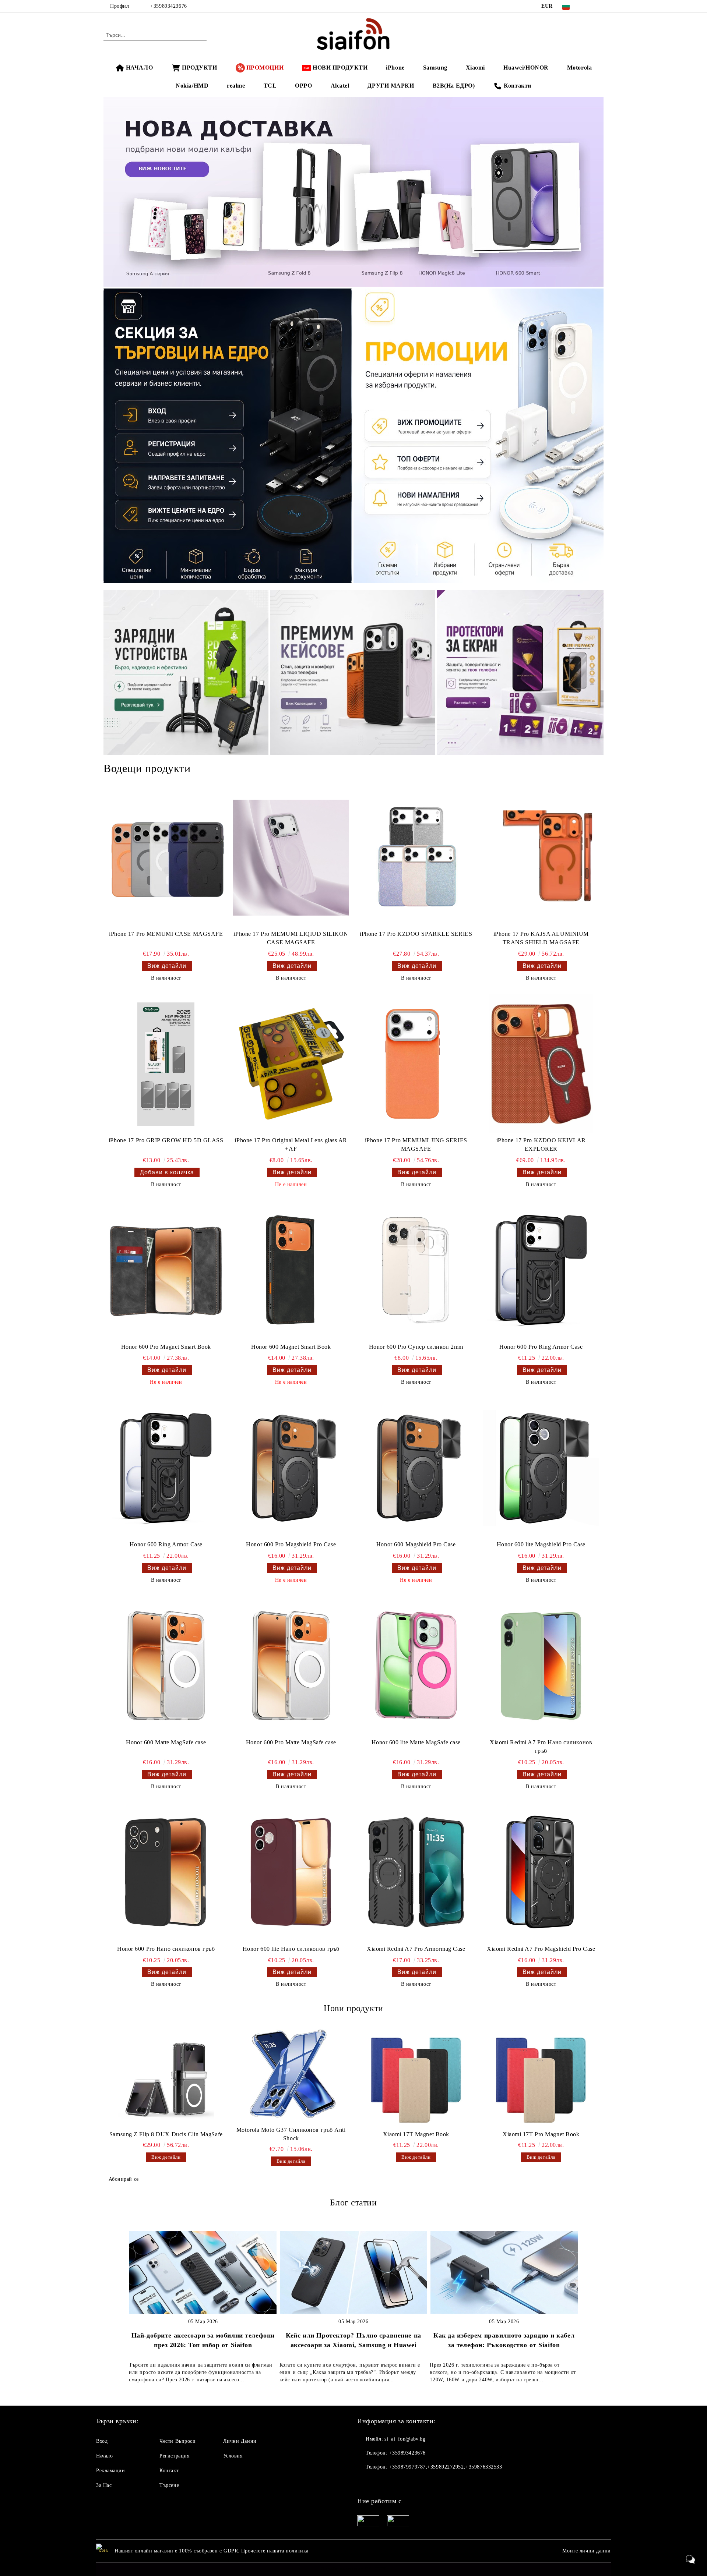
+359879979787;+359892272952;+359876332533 (445, 2467)
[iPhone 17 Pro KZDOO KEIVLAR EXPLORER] (541, 1064)
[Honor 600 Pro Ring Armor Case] (541, 1270)
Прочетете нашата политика (275, 2551)
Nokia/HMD (192, 86)
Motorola (579, 68)
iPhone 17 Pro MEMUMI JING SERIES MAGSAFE (416, 1144)
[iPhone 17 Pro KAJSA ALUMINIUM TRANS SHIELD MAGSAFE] (541, 857)
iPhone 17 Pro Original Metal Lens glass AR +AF (291, 1144)
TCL (270, 86)
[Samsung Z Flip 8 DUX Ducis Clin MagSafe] (166, 2079)
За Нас (104, 2485)
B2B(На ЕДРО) (454, 86)
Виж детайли (167, 966)
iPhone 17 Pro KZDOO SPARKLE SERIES (416, 934)
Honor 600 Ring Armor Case (166, 1544)
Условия (233, 2456)
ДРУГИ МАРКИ (391, 86)
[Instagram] (599, 6)
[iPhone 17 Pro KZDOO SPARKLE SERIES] (416, 857)
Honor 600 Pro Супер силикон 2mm (416, 1347)
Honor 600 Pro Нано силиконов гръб (166, 1949)
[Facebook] (588, 6)
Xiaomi (475, 68)
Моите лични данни (587, 2551)
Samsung (435, 68)
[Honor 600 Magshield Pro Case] (416, 1468)
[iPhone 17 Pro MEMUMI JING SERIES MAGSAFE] (416, 1064)
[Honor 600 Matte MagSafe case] (166, 1666)
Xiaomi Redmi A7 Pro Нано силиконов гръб (541, 1747)
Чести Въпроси (177, 2441)
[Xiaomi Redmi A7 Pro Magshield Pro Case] (541, 1872)
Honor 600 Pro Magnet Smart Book (166, 1347)
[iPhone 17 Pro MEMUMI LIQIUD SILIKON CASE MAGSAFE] (291, 857)
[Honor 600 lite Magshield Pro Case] (541, 1468)
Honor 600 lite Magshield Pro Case (541, 1544)
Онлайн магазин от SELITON (353, 2569)
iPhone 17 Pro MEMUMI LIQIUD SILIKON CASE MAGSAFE (291, 938)
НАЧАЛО (139, 68)
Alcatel (340, 86)
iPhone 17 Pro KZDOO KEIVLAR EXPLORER (541, 1144)
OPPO (303, 86)
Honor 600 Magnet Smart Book (291, 1347)
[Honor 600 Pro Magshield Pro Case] (291, 1468)
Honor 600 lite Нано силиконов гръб (291, 1949)
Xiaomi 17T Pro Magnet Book (541, 2134)
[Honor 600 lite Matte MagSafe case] (416, 1666)
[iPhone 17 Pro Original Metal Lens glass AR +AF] (291, 1064)
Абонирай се (124, 2179)
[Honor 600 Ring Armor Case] (166, 1468)
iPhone (395, 68)
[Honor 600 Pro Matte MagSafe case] (291, 1666)
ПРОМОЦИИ (265, 68)
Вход (102, 2441)
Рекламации (111, 2471)
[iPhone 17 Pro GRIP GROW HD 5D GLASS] (166, 1064)
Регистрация (174, 2456)
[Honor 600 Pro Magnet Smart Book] (166, 1270)
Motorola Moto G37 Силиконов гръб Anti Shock (291, 2134)
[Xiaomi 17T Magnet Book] (416, 2079)
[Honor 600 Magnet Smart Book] (291, 1270)
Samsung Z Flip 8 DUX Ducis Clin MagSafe (166, 2134)
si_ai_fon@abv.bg (405, 2439)
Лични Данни (240, 2441)
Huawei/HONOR (526, 68)
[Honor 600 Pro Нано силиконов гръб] (166, 1872)
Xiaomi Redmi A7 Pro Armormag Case (416, 1949)
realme (236, 86)
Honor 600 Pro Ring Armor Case (541, 1347)
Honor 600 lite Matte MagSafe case (416, 1742)
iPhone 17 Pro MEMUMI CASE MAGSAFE (166, 934)
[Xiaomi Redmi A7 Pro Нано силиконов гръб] (541, 1666)
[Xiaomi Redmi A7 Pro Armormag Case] (416, 1872)
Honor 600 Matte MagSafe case (166, 1742)
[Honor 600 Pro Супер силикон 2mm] (416, 1270)
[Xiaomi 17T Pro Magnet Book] (541, 2079)
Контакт (169, 2471)
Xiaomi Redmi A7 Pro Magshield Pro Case (541, 1949)
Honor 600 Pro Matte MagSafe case (291, 1742)
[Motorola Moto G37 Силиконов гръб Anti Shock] (291, 2074)
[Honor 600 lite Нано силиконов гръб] (291, 1872)
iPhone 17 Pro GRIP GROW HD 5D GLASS (166, 1140)
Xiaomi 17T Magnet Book (416, 2134)
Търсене (169, 2485)
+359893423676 (168, 6)
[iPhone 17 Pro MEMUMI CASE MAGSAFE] (166, 857)
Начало (104, 2456)
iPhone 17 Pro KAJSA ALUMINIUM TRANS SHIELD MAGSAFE (541, 938)
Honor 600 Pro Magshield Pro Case (291, 1544)
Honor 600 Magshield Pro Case (416, 1544)
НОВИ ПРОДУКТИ (340, 68)
